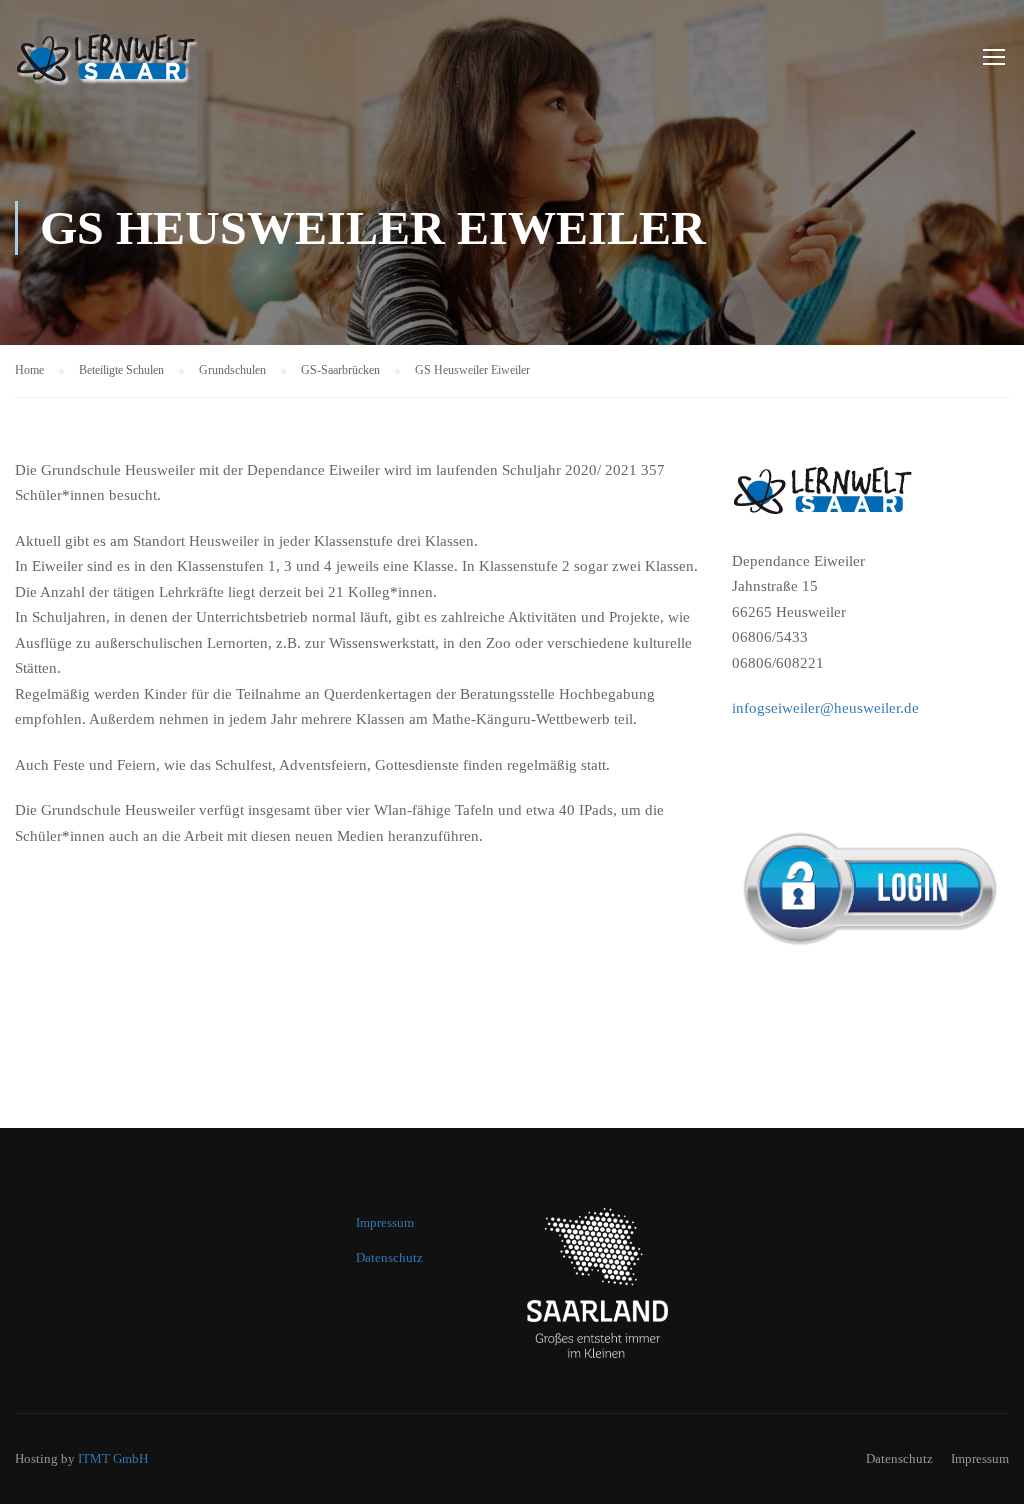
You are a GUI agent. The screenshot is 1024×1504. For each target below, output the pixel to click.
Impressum (385, 1222)
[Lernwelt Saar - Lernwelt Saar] (155, 65)
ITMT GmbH (113, 1458)
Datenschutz (389, 1257)
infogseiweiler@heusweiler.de (825, 708)
